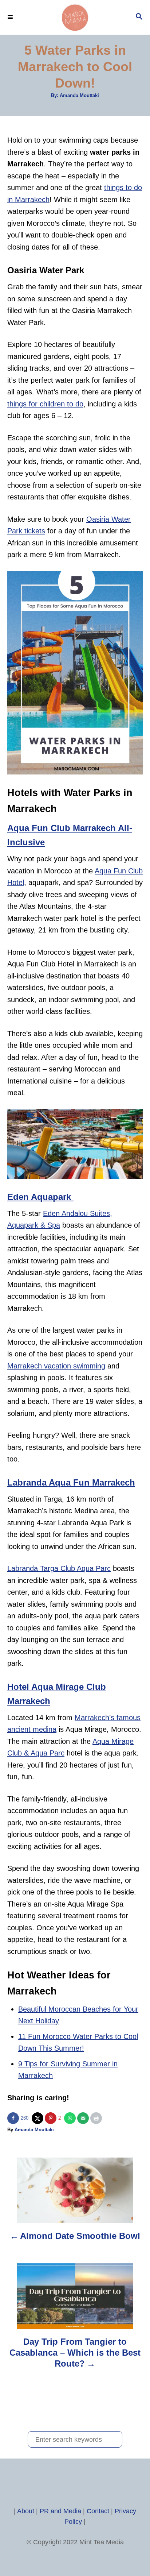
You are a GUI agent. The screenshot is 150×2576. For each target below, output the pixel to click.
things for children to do (45, 404)
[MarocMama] (75, 17)
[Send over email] (84, 2118)
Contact (98, 2511)
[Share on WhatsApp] (71, 2118)
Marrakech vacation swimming (56, 1366)
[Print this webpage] (97, 2118)
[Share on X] (38, 2118)
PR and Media (60, 2511)
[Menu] (11, 17)
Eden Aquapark (40, 1197)
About (26, 2511)
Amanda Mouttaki (79, 95)
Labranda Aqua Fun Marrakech (71, 1482)
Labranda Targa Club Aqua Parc (59, 1568)
